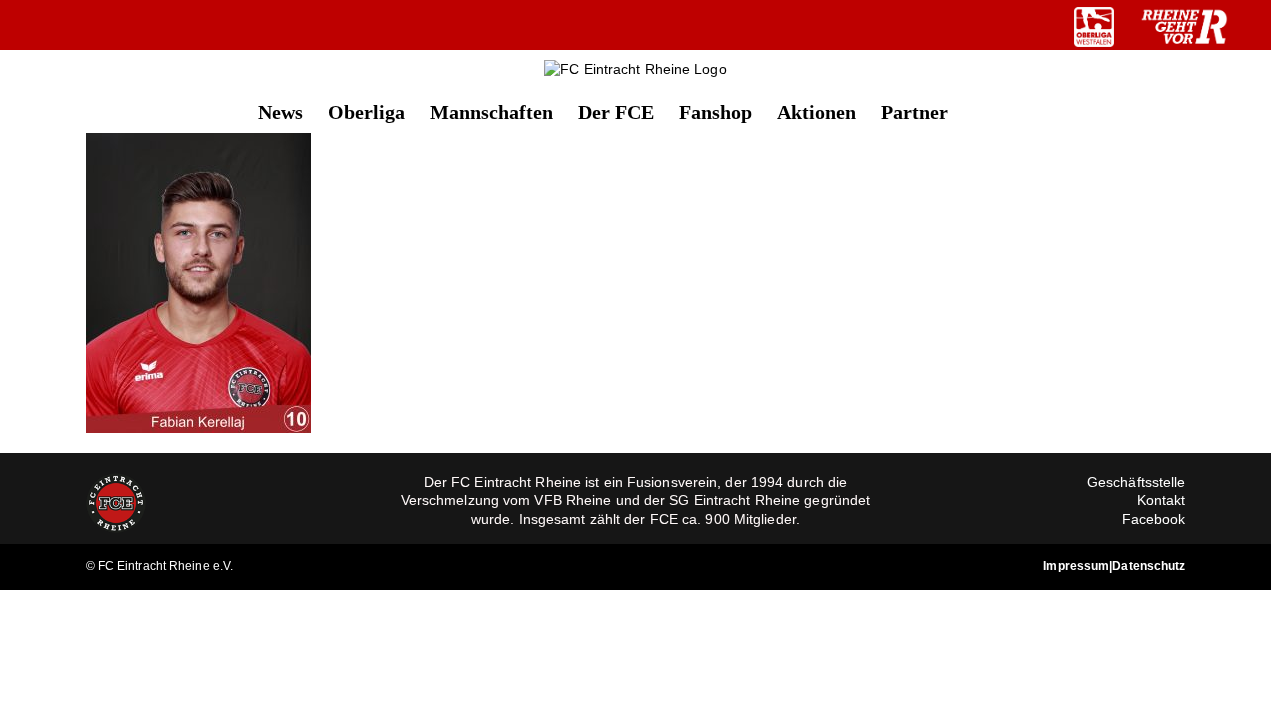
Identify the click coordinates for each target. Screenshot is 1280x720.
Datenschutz (1148, 566)
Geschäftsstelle (1136, 482)
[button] (981, 110)
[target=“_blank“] (1094, 27)
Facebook (1154, 519)
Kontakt (1161, 500)
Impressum (1076, 566)
